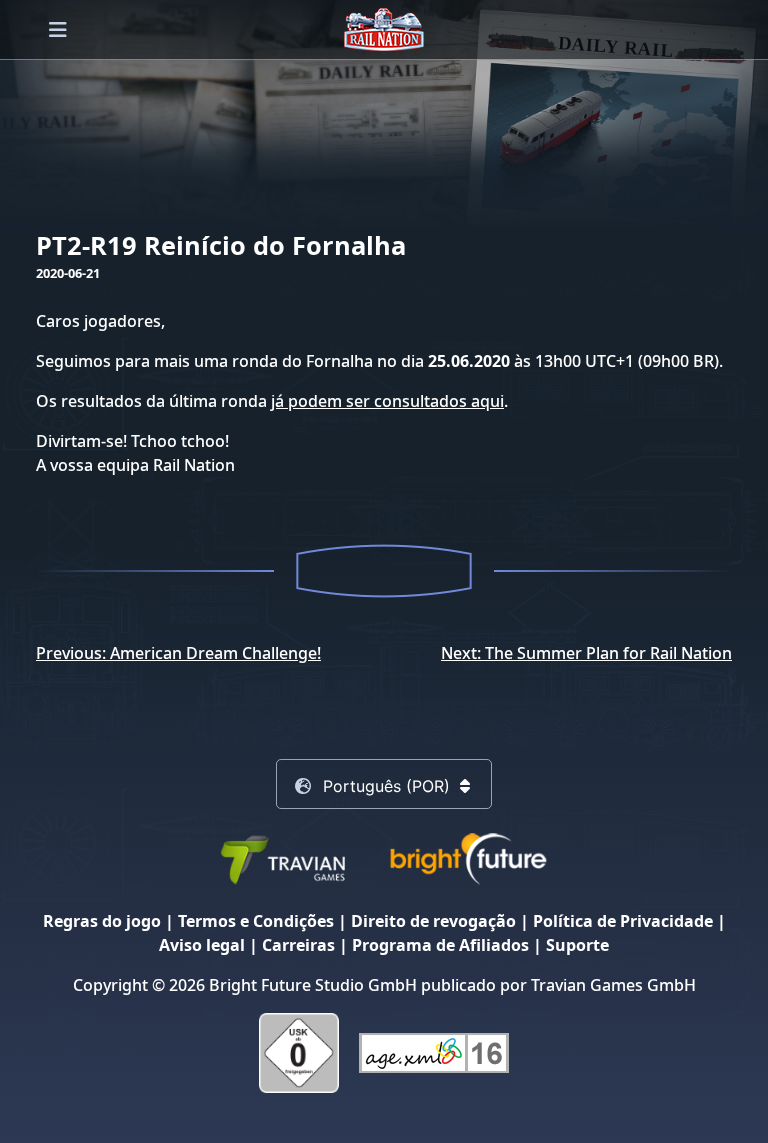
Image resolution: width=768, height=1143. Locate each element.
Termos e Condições (256, 921)
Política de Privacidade (623, 921)
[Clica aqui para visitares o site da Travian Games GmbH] (282, 858)
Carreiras (298, 945)
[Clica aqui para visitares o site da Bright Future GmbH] (468, 858)
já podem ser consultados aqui (387, 401)
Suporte (577, 945)
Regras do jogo (102, 921)
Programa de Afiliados (440, 945)
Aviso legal (202, 945)
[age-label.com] (434, 1052)
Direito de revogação (433, 921)
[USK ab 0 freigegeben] (299, 1052)
